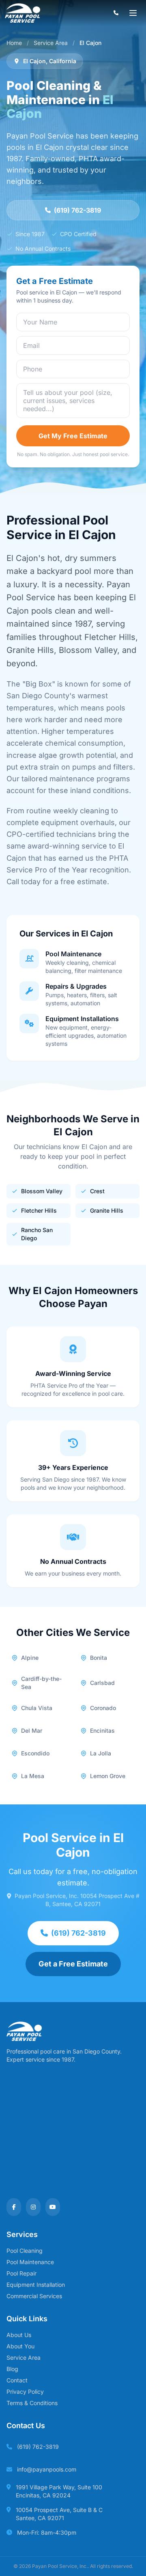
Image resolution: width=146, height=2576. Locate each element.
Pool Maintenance (30, 2262)
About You (20, 2346)
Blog (12, 2369)
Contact (17, 2380)
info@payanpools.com (47, 2469)
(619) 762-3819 (77, 210)
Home (14, 43)
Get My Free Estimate (73, 436)
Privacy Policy (25, 2392)
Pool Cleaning (25, 2251)
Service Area (51, 43)
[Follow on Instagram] (33, 2207)
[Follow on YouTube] (53, 2207)
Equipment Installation (36, 2285)
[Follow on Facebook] (14, 2207)
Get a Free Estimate (73, 1964)
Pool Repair (21, 2273)
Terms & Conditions (32, 2403)
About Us (19, 2335)
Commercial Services (34, 2296)
